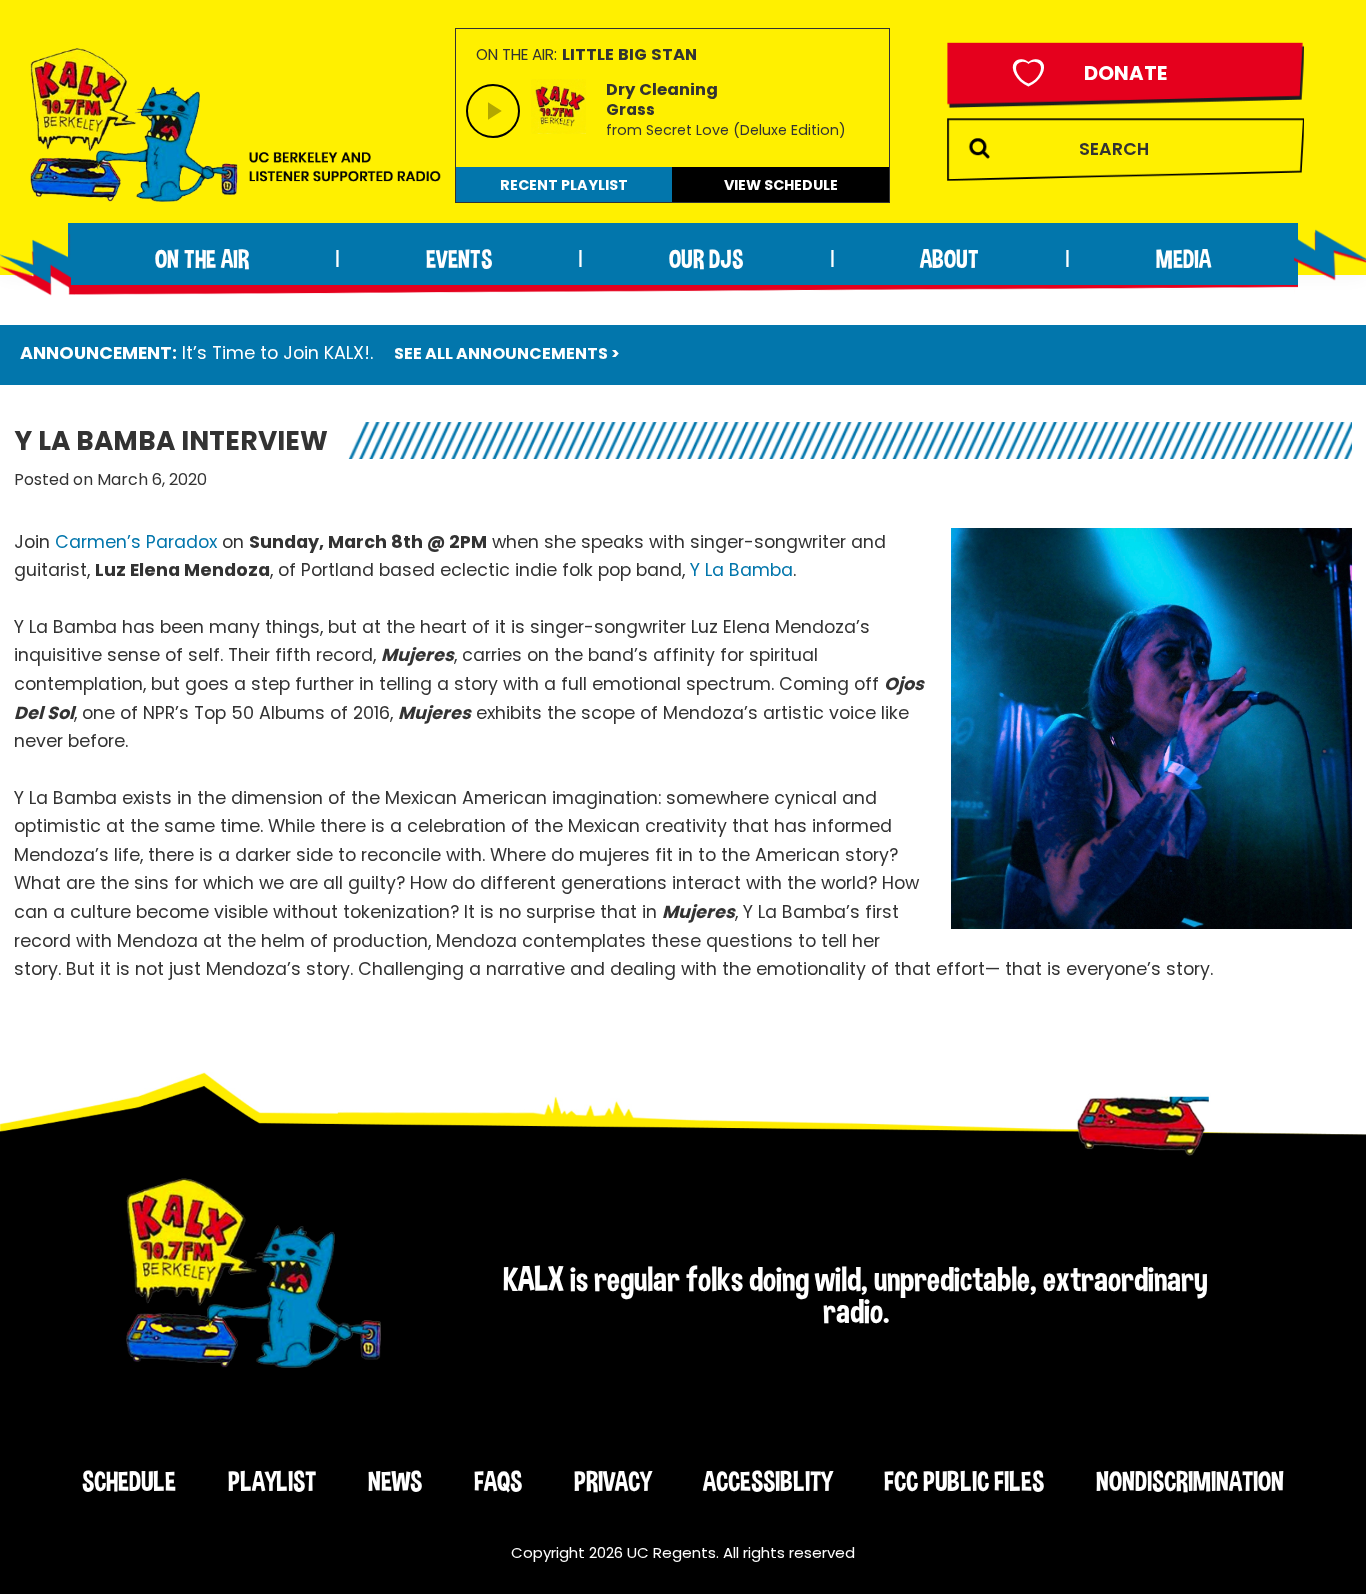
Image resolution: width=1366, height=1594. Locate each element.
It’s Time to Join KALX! (276, 353)
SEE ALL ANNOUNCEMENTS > (507, 353)
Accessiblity (767, 1481)
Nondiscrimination (1190, 1481)
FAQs (498, 1481)
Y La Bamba (741, 570)
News (395, 1481)
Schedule (129, 1481)
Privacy (612, 1481)
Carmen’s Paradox (136, 542)
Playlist (272, 1481)
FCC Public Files (964, 1481)
